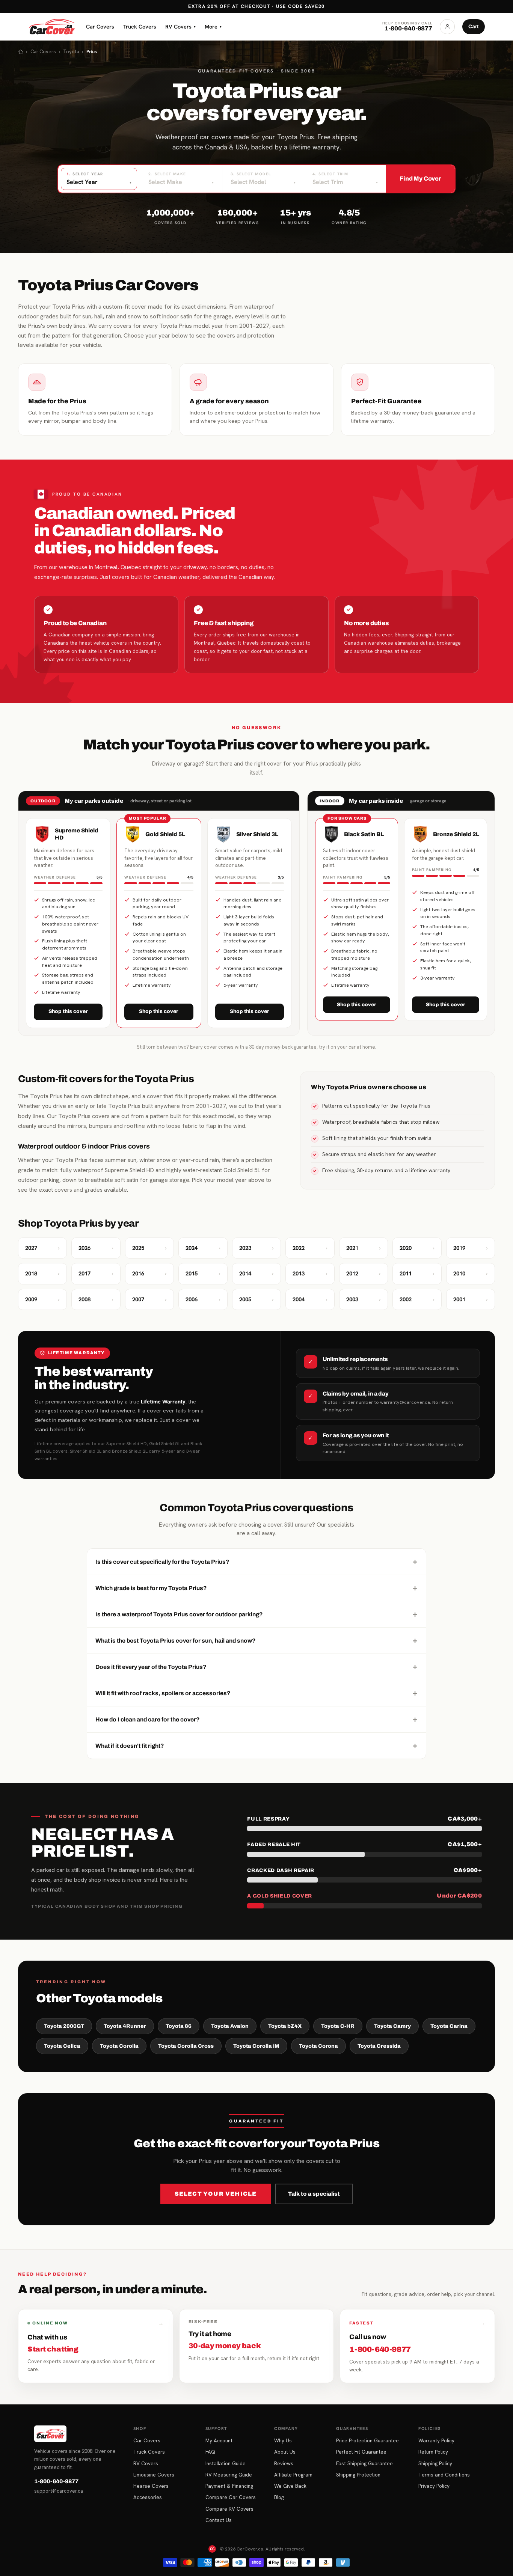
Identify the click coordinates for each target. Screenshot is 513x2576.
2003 (364, 1299)
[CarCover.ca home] (52, 27)
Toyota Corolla (119, 2046)
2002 (417, 1299)
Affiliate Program (293, 2475)
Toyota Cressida (379, 2046)
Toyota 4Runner (125, 2026)
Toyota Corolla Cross (186, 2046)
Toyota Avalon (230, 2026)
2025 (149, 1248)
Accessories (148, 2497)
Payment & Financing (229, 2486)
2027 (42, 1248)
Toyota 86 (179, 2026)
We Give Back (290, 2486)
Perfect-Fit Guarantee (361, 2452)
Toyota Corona (318, 2046)
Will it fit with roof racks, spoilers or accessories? (256, 1693)
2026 (96, 1248)
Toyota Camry (392, 2026)
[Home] (21, 52)
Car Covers (100, 26)
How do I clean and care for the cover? (256, 1719)
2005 (256, 1299)
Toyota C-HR (338, 2026)
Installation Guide (226, 2463)
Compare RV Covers (229, 2509)
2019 (471, 1248)
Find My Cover (420, 179)
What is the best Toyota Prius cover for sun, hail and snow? (256, 1640)
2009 (42, 1299)
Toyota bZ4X (285, 2026)
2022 (310, 1248)
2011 (417, 1274)
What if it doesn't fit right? (256, 1745)
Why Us (283, 2440)
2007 (149, 1299)
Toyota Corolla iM (256, 2046)
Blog (279, 2497)
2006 (203, 1299)
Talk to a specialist (314, 2194)
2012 (364, 1274)
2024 (203, 1248)
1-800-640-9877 (56, 2481)
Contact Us (219, 2520)
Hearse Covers (151, 2486)
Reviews (284, 2463)
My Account (219, 2440)
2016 (149, 1274)
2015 (203, 1274)
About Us (285, 2452)
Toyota (71, 52)
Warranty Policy (436, 2440)
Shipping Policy (435, 2463)
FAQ (210, 2452)
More (213, 26)
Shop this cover (68, 1011)
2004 (310, 1299)
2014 (256, 1274)
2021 (364, 1248)
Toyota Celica (62, 2046)
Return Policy (433, 2452)
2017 (96, 1274)
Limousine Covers (154, 2475)
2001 (471, 1299)
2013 (310, 1274)
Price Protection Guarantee (367, 2440)
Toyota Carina (449, 2026)
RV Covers (180, 26)
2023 (256, 1248)
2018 (42, 1274)
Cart (474, 26)
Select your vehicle (216, 2194)
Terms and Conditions (444, 2475)
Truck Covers (140, 26)
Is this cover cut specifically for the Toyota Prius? (256, 1562)
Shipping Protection (358, 2475)
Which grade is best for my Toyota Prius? (256, 1588)
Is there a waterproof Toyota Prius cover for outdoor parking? (256, 1614)
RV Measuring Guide (229, 2475)
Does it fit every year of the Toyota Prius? (256, 1667)
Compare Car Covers (231, 2497)
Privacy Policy (434, 2486)
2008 (96, 1299)
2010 (471, 1274)
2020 (417, 1248)
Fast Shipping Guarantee (364, 2463)
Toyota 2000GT (64, 2026)
